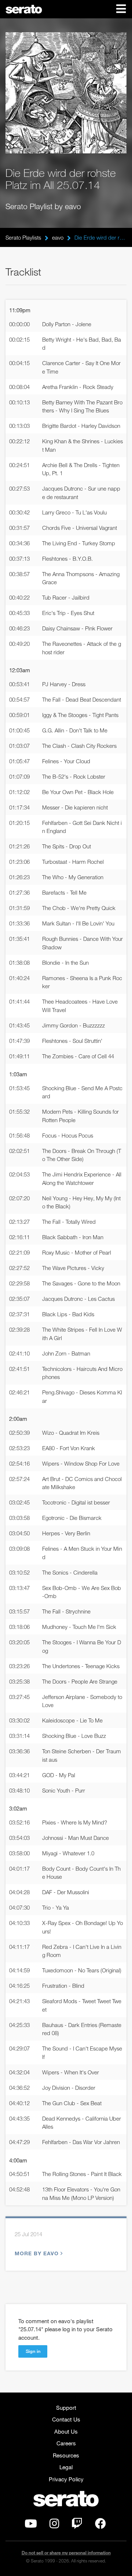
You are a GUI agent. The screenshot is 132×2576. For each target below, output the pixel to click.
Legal (66, 2467)
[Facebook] (100, 2525)
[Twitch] (77, 2525)
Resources (66, 2455)
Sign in (33, 2351)
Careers (66, 2443)
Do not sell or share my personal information (66, 2553)
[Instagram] (54, 2525)
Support (66, 2408)
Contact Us (66, 2419)
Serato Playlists (23, 237)
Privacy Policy (66, 2479)
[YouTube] (31, 2525)
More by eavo (37, 2253)
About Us (66, 2431)
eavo (58, 237)
